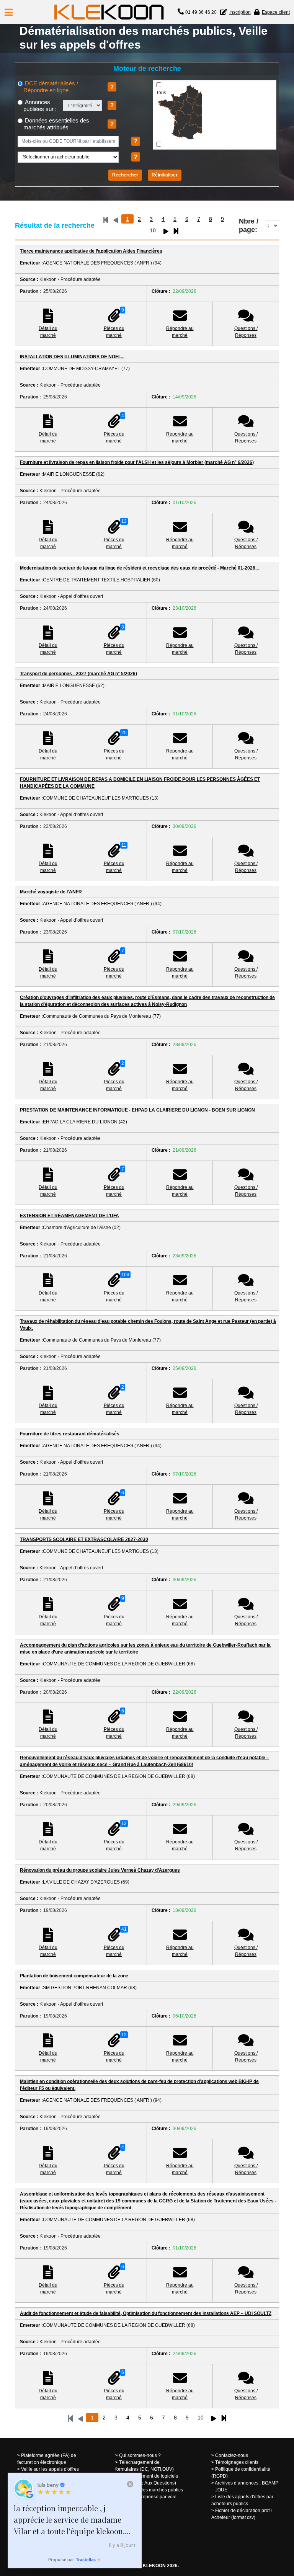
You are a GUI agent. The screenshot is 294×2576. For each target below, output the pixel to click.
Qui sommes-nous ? (140, 2455)
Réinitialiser (165, 175)
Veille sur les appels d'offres (50, 2469)
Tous (161, 93)
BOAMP (270, 2483)
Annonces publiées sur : (40, 105)
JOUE (221, 2490)
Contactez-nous (232, 2455)
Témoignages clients (237, 2462)
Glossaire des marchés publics (151, 2490)
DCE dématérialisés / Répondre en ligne (51, 87)
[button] (9, 12)
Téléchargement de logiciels (149, 2476)
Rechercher (125, 175)
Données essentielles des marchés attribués (56, 124)
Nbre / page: (249, 225)
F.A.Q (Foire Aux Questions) (148, 2483)
